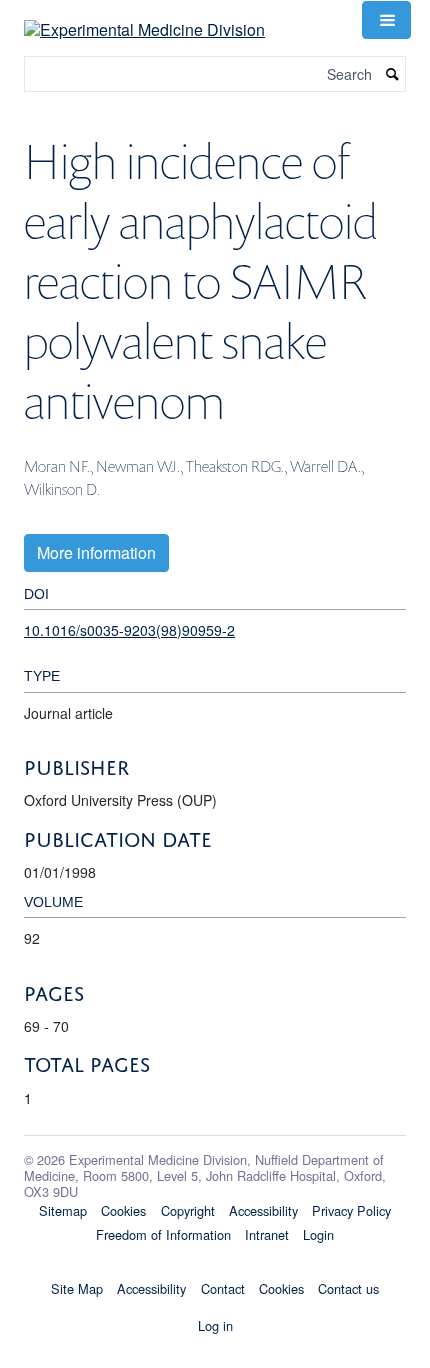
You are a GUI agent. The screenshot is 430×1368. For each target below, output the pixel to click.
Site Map (77, 1288)
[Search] (393, 74)
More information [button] (96, 552)
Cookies (123, 1210)
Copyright (188, 1210)
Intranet (267, 1234)
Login (318, 1234)
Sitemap (63, 1210)
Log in (215, 1325)
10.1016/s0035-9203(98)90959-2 (129, 630)
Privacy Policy (351, 1210)
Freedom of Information (163, 1234)
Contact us (348, 1288)
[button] (386, 20)
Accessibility (263, 1210)
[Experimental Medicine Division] (144, 17)
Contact (223, 1288)
